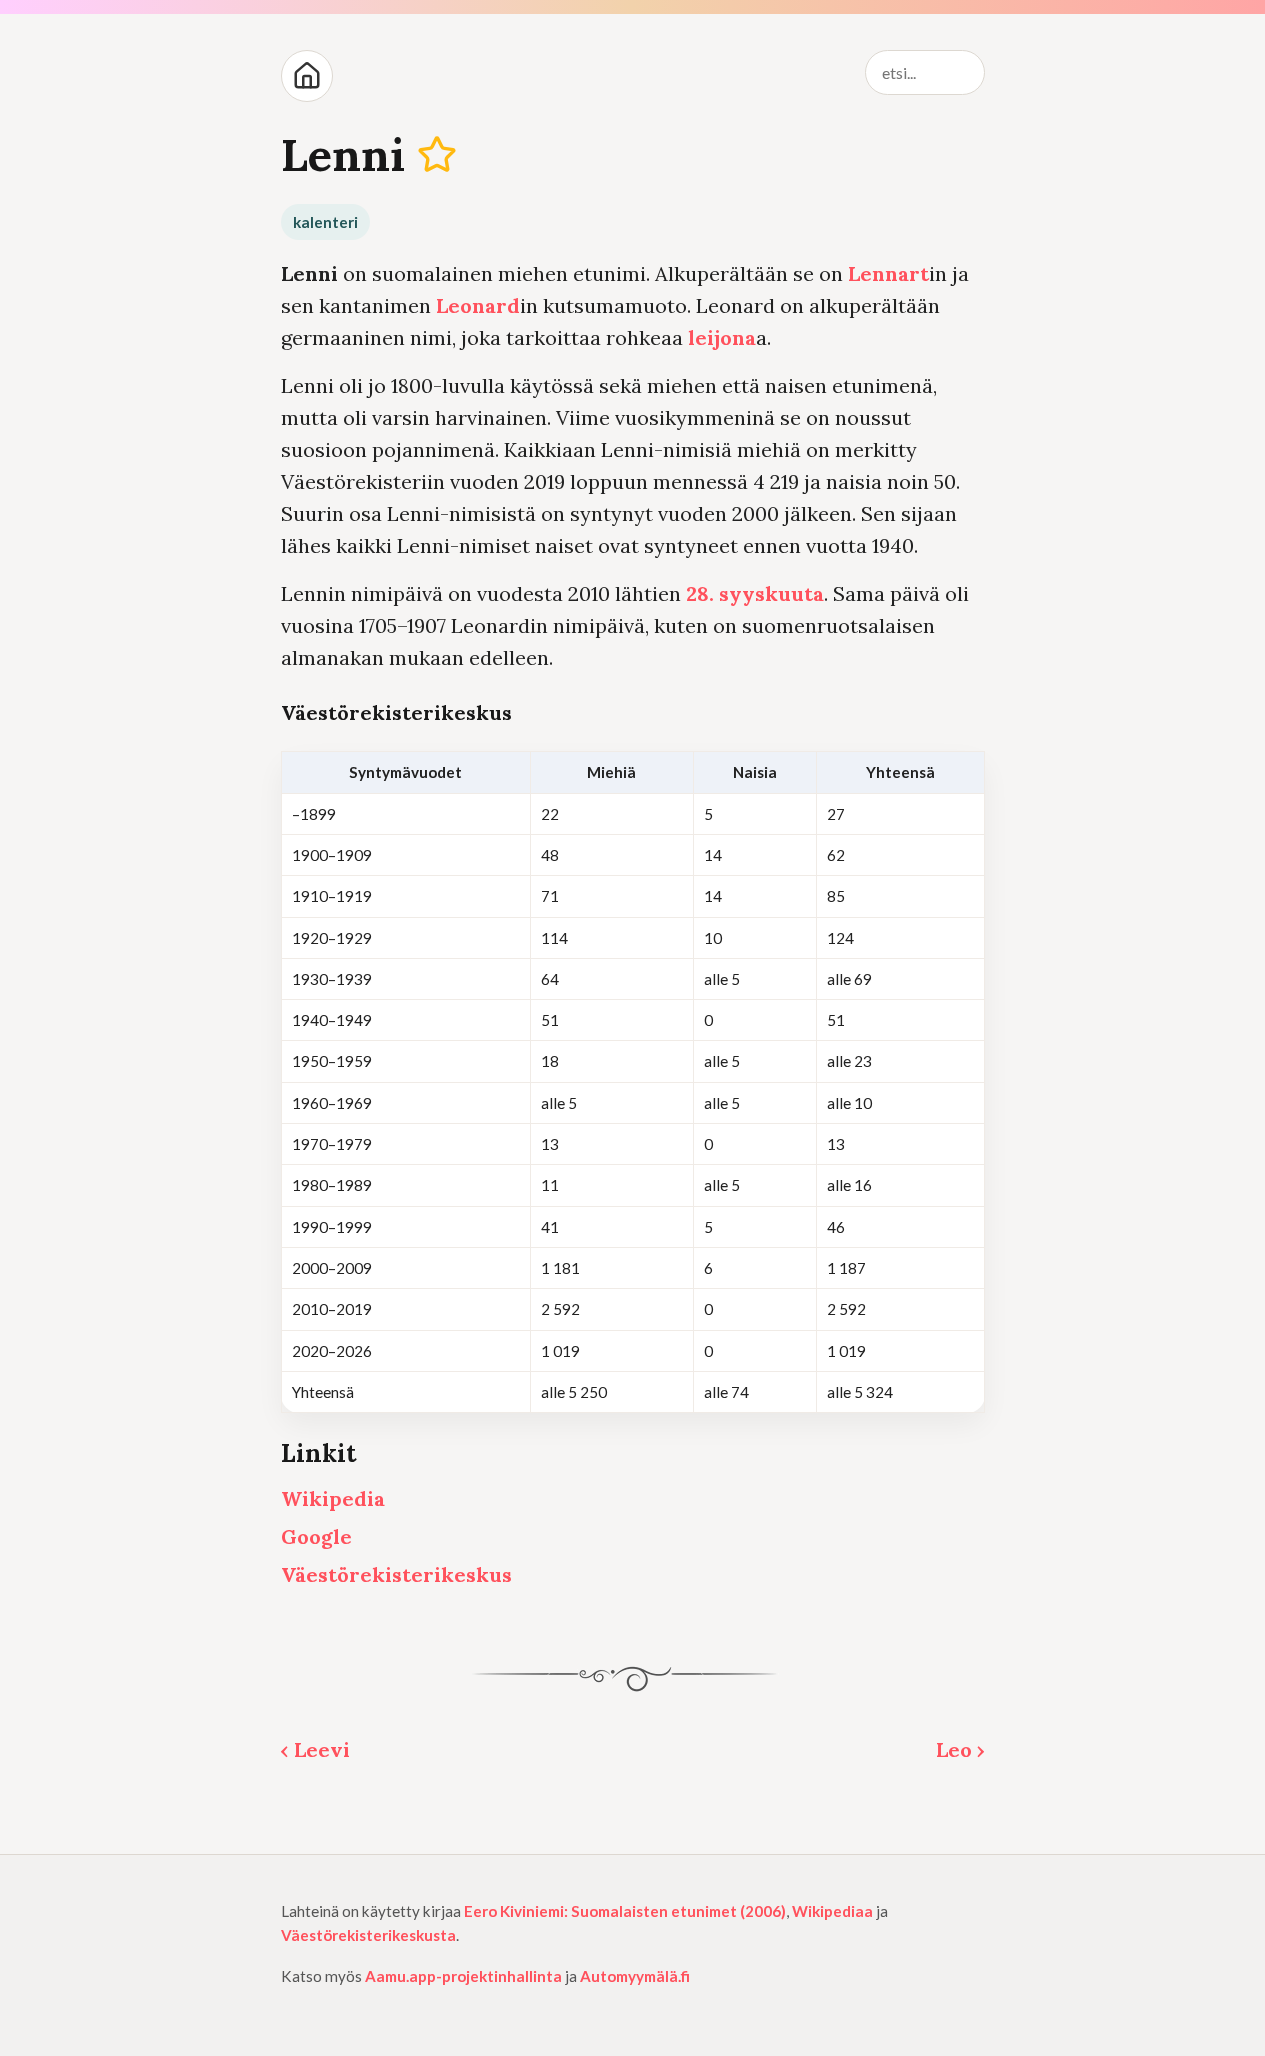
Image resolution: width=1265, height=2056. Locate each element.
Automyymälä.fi (635, 1976)
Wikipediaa (832, 1911)
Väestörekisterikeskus (396, 1574)
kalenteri (325, 222)
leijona (722, 337)
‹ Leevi (315, 1749)
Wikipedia (333, 1498)
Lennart (888, 273)
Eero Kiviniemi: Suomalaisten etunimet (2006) (625, 1911)
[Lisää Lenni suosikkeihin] (436, 154)
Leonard (478, 305)
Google (316, 1536)
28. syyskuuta (755, 593)
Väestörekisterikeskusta (368, 1935)
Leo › (960, 1749)
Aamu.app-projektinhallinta (463, 1976)
